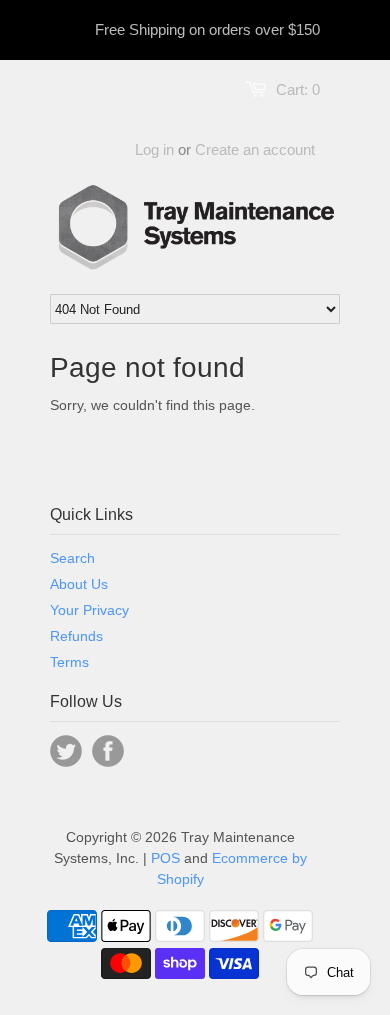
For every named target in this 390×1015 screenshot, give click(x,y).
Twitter (66, 751)
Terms (69, 662)
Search (72, 558)
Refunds (76, 636)
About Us (79, 584)
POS (165, 858)
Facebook (108, 751)
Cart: (298, 89)
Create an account (255, 149)
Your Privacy (89, 610)
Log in (154, 149)
